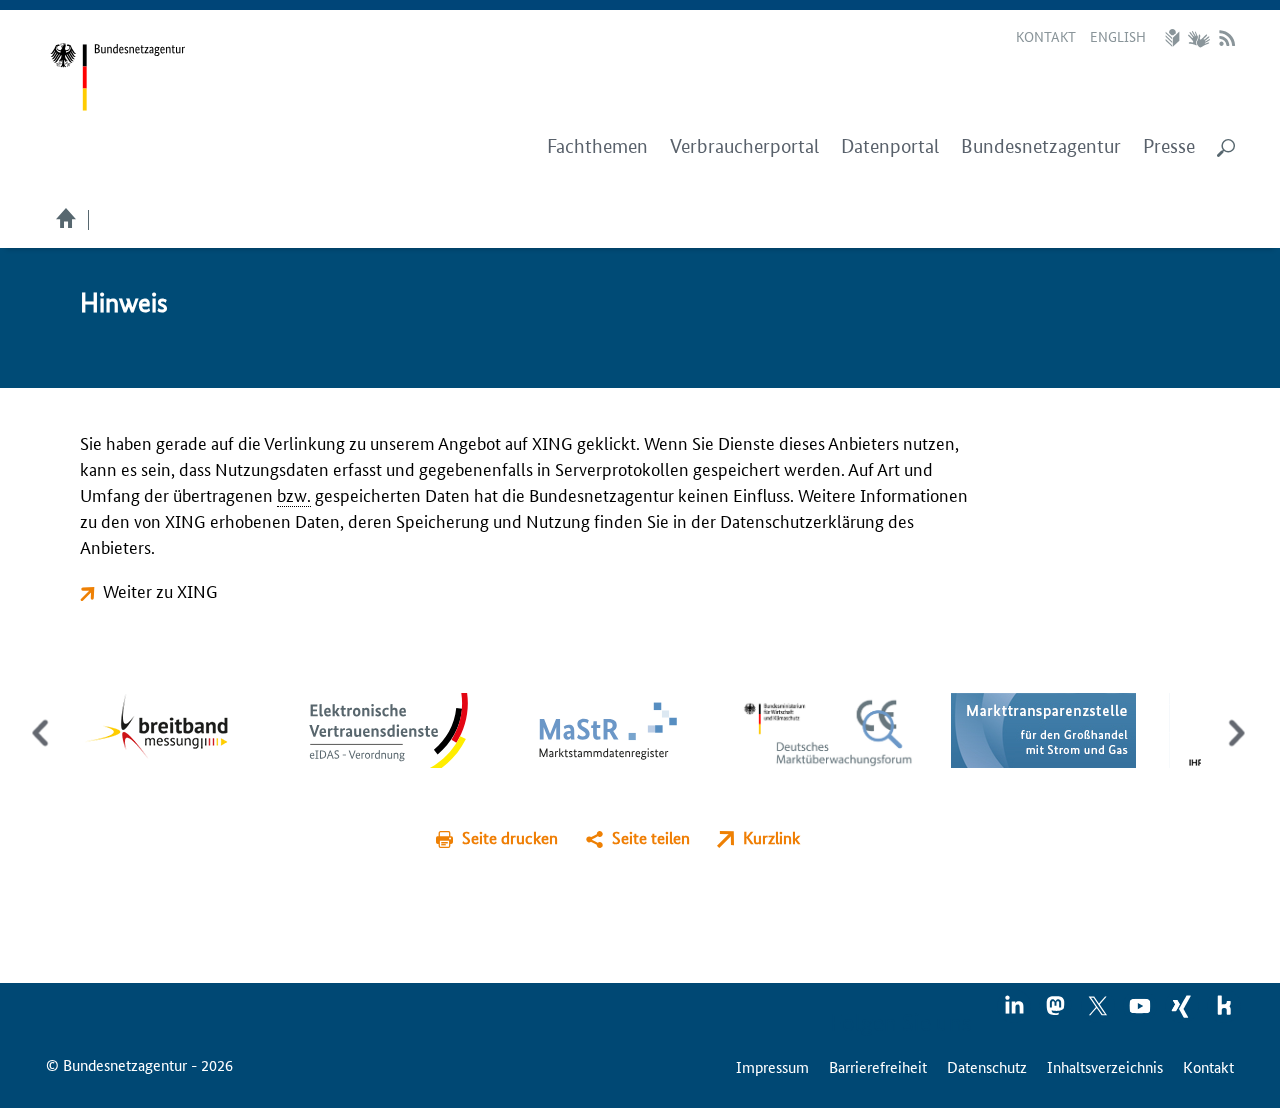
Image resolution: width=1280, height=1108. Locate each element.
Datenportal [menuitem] (890, 146)
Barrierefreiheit (878, 1066)
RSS (1227, 38)
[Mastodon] (1057, 1012)
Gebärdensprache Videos (1198, 38)
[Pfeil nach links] (42, 750)
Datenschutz (987, 1066)
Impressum (772, 1066)
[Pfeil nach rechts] (1232, 750)
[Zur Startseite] (117, 77)
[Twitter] (1099, 1012)
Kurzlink (771, 837)
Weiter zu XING (160, 590)
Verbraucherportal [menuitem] (744, 146)
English (1118, 36)
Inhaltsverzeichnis (1105, 1066)
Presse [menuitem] (1169, 146)
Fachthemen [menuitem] (597, 146)
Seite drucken (510, 837)
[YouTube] (1141, 1012)
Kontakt (1046, 36)
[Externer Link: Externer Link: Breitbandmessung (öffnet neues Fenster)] (171, 727)
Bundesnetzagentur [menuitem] (1041, 146)
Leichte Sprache (1175, 38)
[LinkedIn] (1015, 1012)
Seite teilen (651, 837)
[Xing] (1183, 1012)
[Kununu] (1224, 1012)
